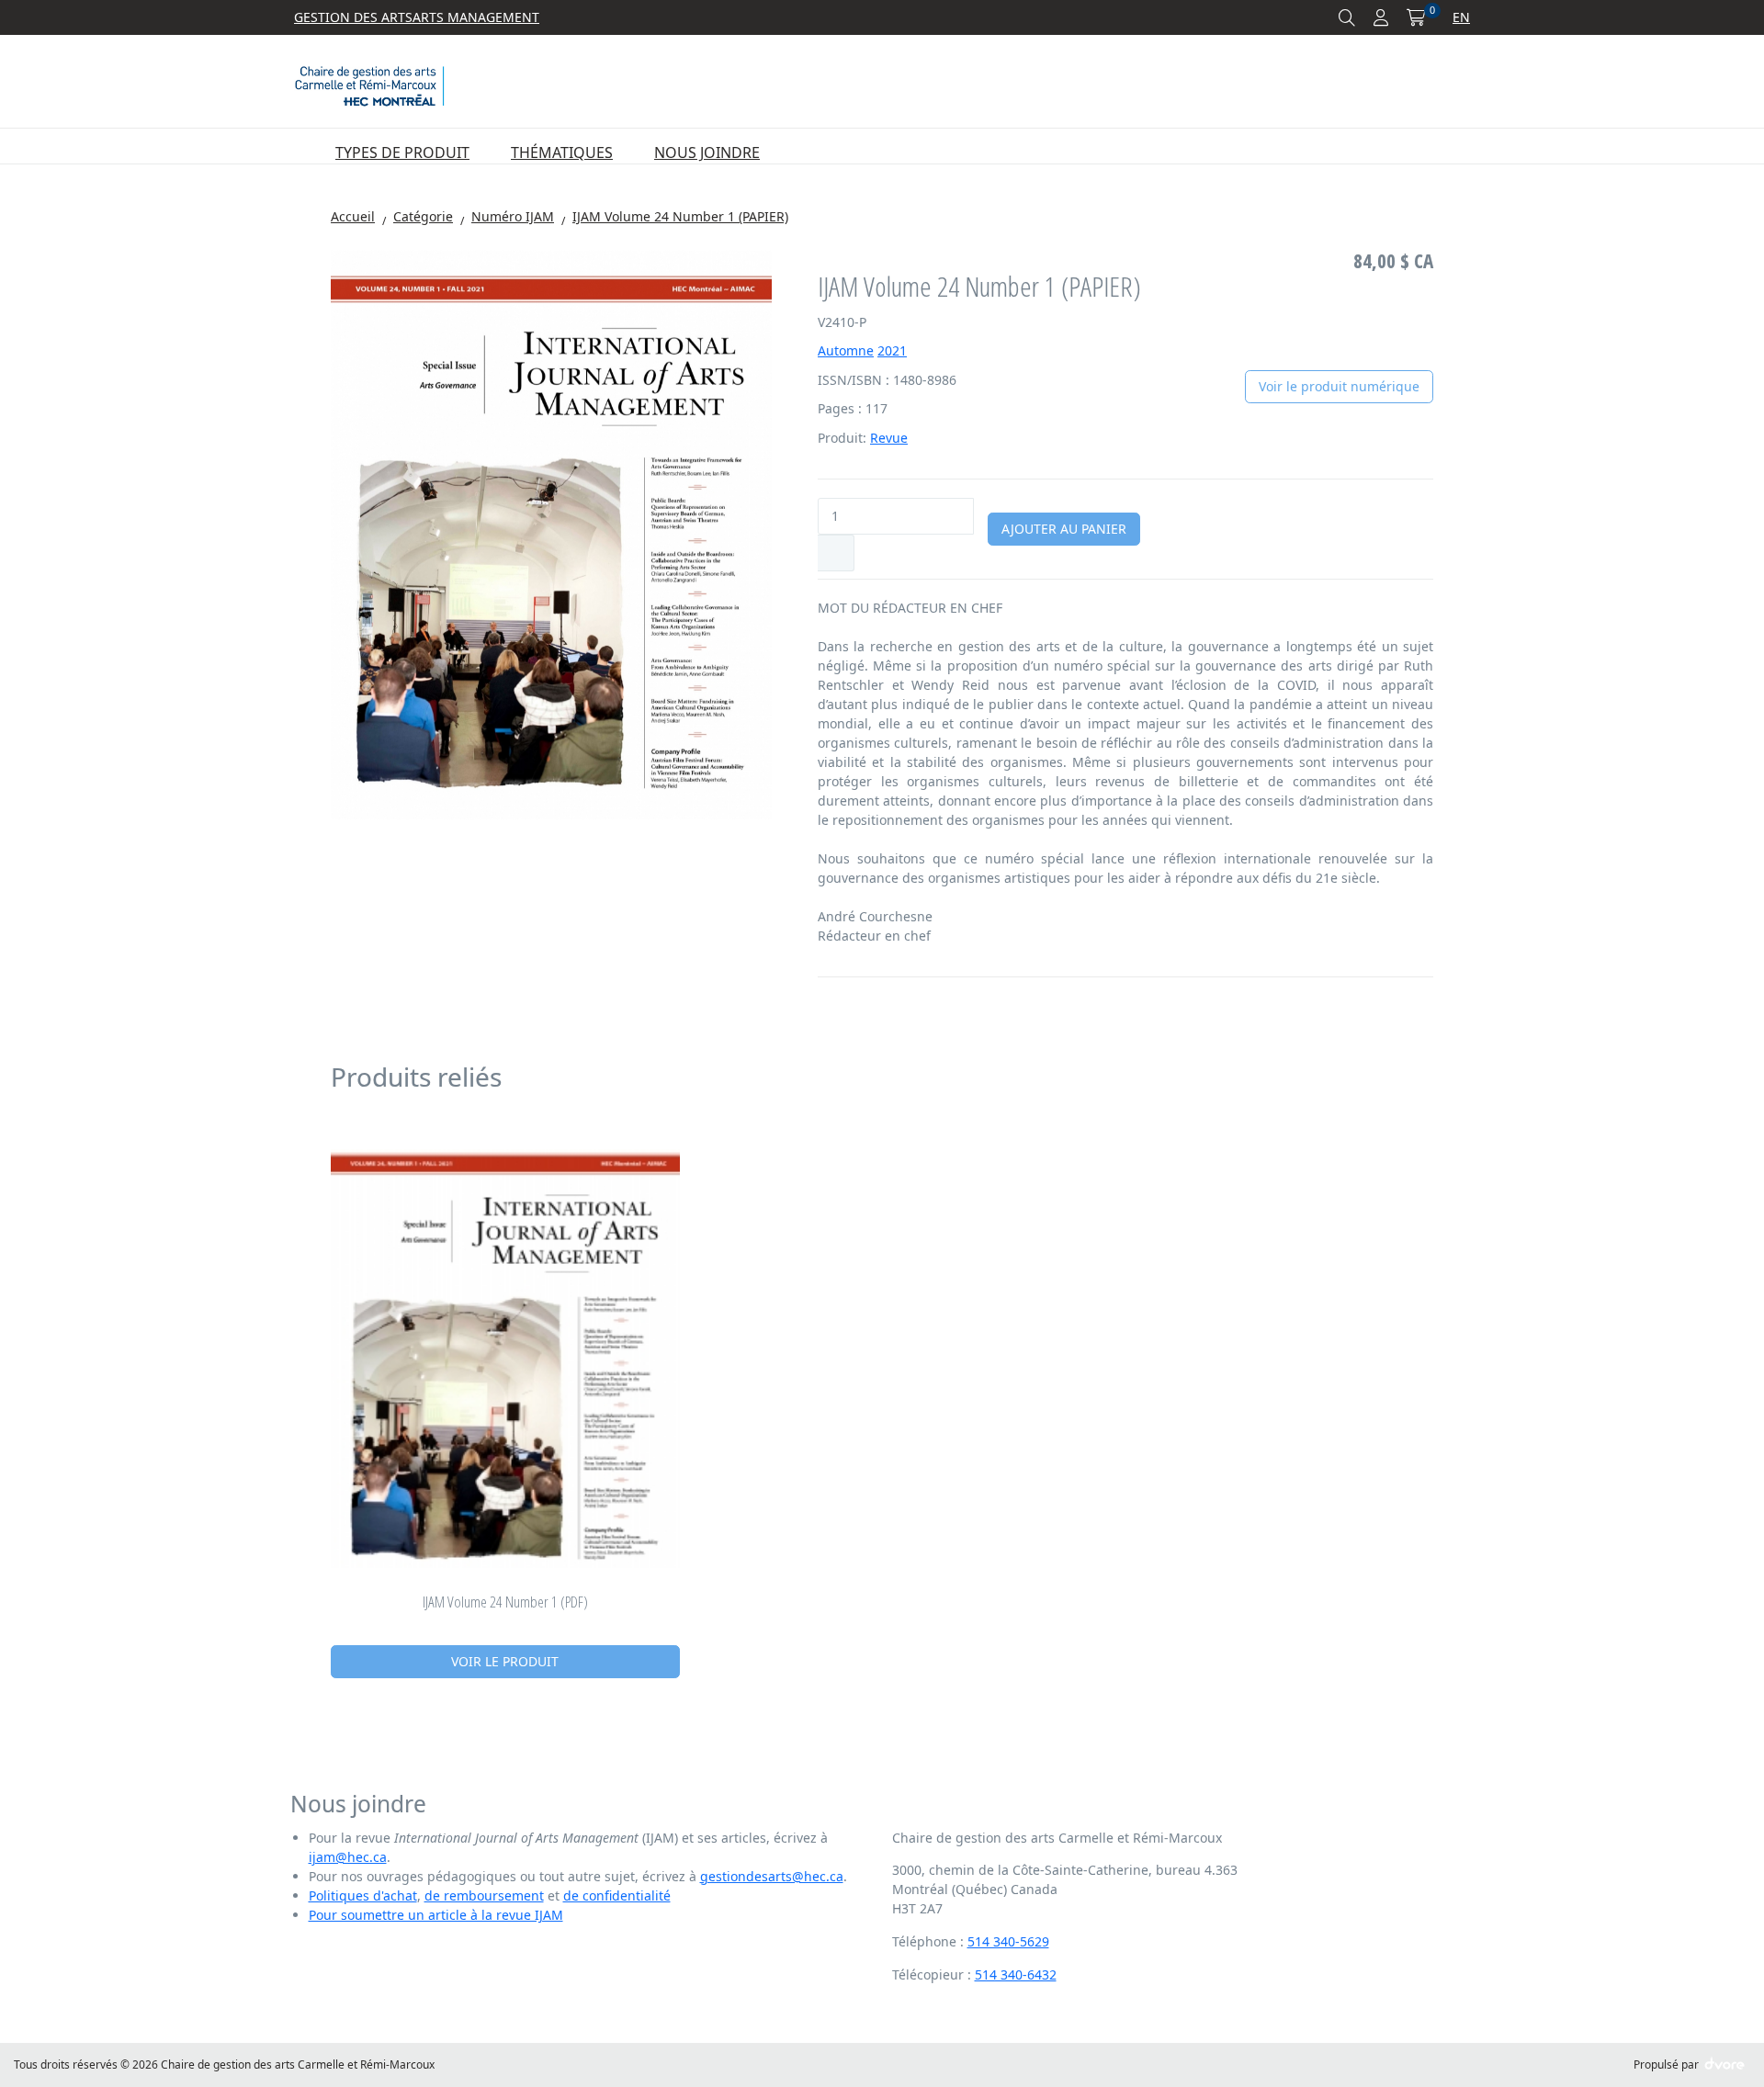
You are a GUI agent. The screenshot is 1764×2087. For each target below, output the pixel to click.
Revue (889, 438)
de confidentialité (617, 1895)
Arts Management (476, 17)
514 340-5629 (1008, 1941)
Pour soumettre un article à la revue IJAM (436, 1915)
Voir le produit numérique (1339, 386)
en (1461, 17)
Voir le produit (505, 1661)
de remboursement (484, 1895)
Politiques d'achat (363, 1895)
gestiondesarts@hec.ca (772, 1876)
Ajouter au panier (1064, 529)
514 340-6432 (1016, 1974)
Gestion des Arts (353, 17)
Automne (846, 350)
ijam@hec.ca (348, 1857)
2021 (892, 350)
